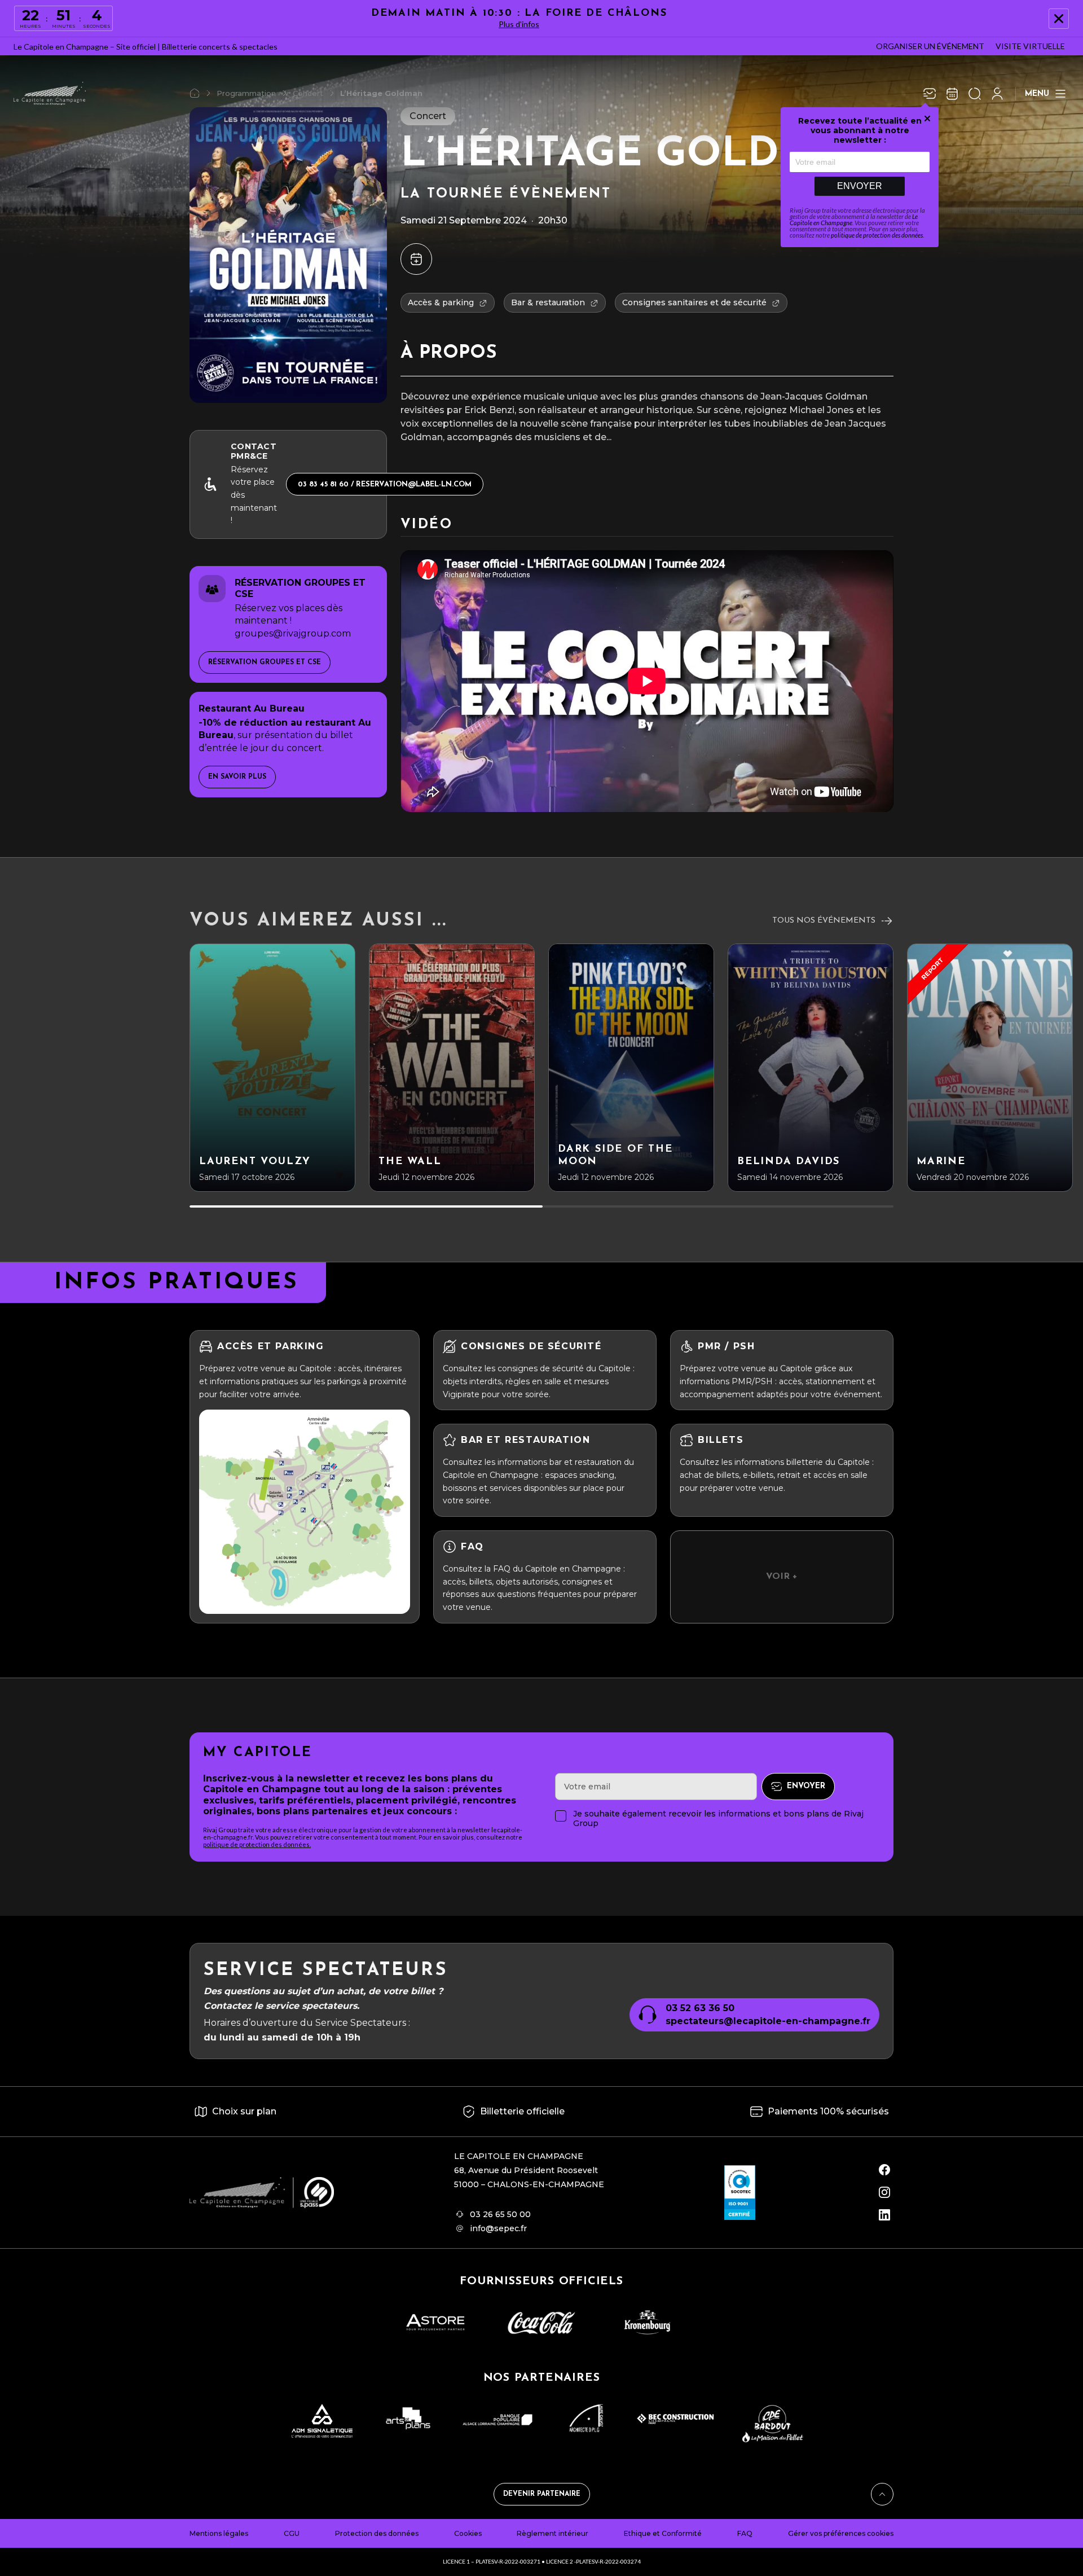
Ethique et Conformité (663, 2533)
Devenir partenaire (542, 2494)
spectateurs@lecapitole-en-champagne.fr (768, 2021)
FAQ (745, 2533)
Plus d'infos (519, 24)
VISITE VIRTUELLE (1030, 46)
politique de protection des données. (257, 1844)
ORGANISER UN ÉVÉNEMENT (930, 46)
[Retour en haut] (882, 2494)
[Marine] (990, 1068)
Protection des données (377, 2533)
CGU (292, 2533)
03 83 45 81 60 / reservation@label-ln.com (385, 484)
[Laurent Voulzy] (272, 1068)
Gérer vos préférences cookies (841, 2533)
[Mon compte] (997, 94)
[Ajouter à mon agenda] (416, 259)
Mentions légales (219, 2533)
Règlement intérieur (552, 2533)
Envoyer (860, 186)
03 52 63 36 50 (700, 2008)
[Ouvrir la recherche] (975, 94)
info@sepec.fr (498, 2228)
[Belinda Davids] (811, 1068)
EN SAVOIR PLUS (237, 777)
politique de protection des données (877, 235)
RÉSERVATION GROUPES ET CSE (265, 662)
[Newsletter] (930, 94)
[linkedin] (884, 2215)
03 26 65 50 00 (500, 2214)
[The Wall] (452, 1068)
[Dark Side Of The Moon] (631, 1068)
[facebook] (884, 2170)
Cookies (468, 2533)
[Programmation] (952, 94)
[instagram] (884, 2192)
